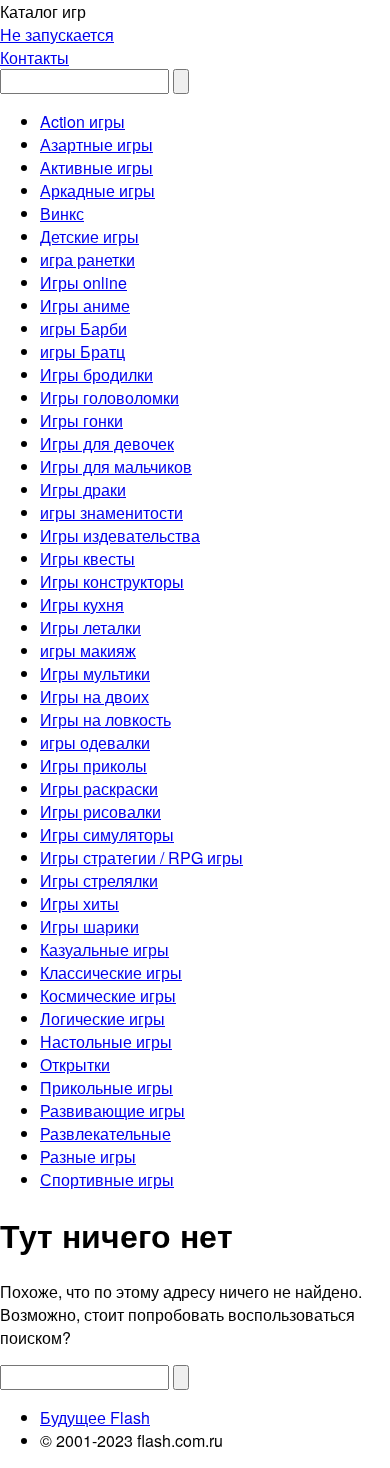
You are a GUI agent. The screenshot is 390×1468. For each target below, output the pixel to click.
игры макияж (88, 650)
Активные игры (96, 167)
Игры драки (83, 489)
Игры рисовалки (100, 811)
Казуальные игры (104, 949)
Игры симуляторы (107, 834)
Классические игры (111, 972)
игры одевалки (95, 742)
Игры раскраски (99, 788)
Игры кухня (82, 604)
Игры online (83, 282)
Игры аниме (85, 305)
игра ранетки (87, 259)
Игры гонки (81, 420)
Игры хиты (79, 903)
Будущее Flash (95, 1417)
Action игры (82, 121)
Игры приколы (93, 765)
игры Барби (83, 328)
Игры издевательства (120, 535)
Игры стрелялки (99, 880)
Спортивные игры (107, 1179)
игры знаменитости (111, 512)
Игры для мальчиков (116, 466)
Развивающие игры (112, 1110)
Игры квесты (87, 558)
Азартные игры (96, 144)
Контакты (34, 57)
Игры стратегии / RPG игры (141, 857)
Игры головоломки (109, 397)
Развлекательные (105, 1133)
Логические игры (102, 1018)
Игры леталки (90, 627)
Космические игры (108, 995)
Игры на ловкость (105, 719)
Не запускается (57, 34)
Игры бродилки (96, 374)
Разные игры (88, 1156)
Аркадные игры (97, 190)
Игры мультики (95, 673)
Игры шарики (89, 926)
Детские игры (89, 236)
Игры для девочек (107, 443)
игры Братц (82, 351)
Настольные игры (106, 1041)
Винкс (62, 213)
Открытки (75, 1064)
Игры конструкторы (112, 581)
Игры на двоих (94, 696)
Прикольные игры (106, 1087)
